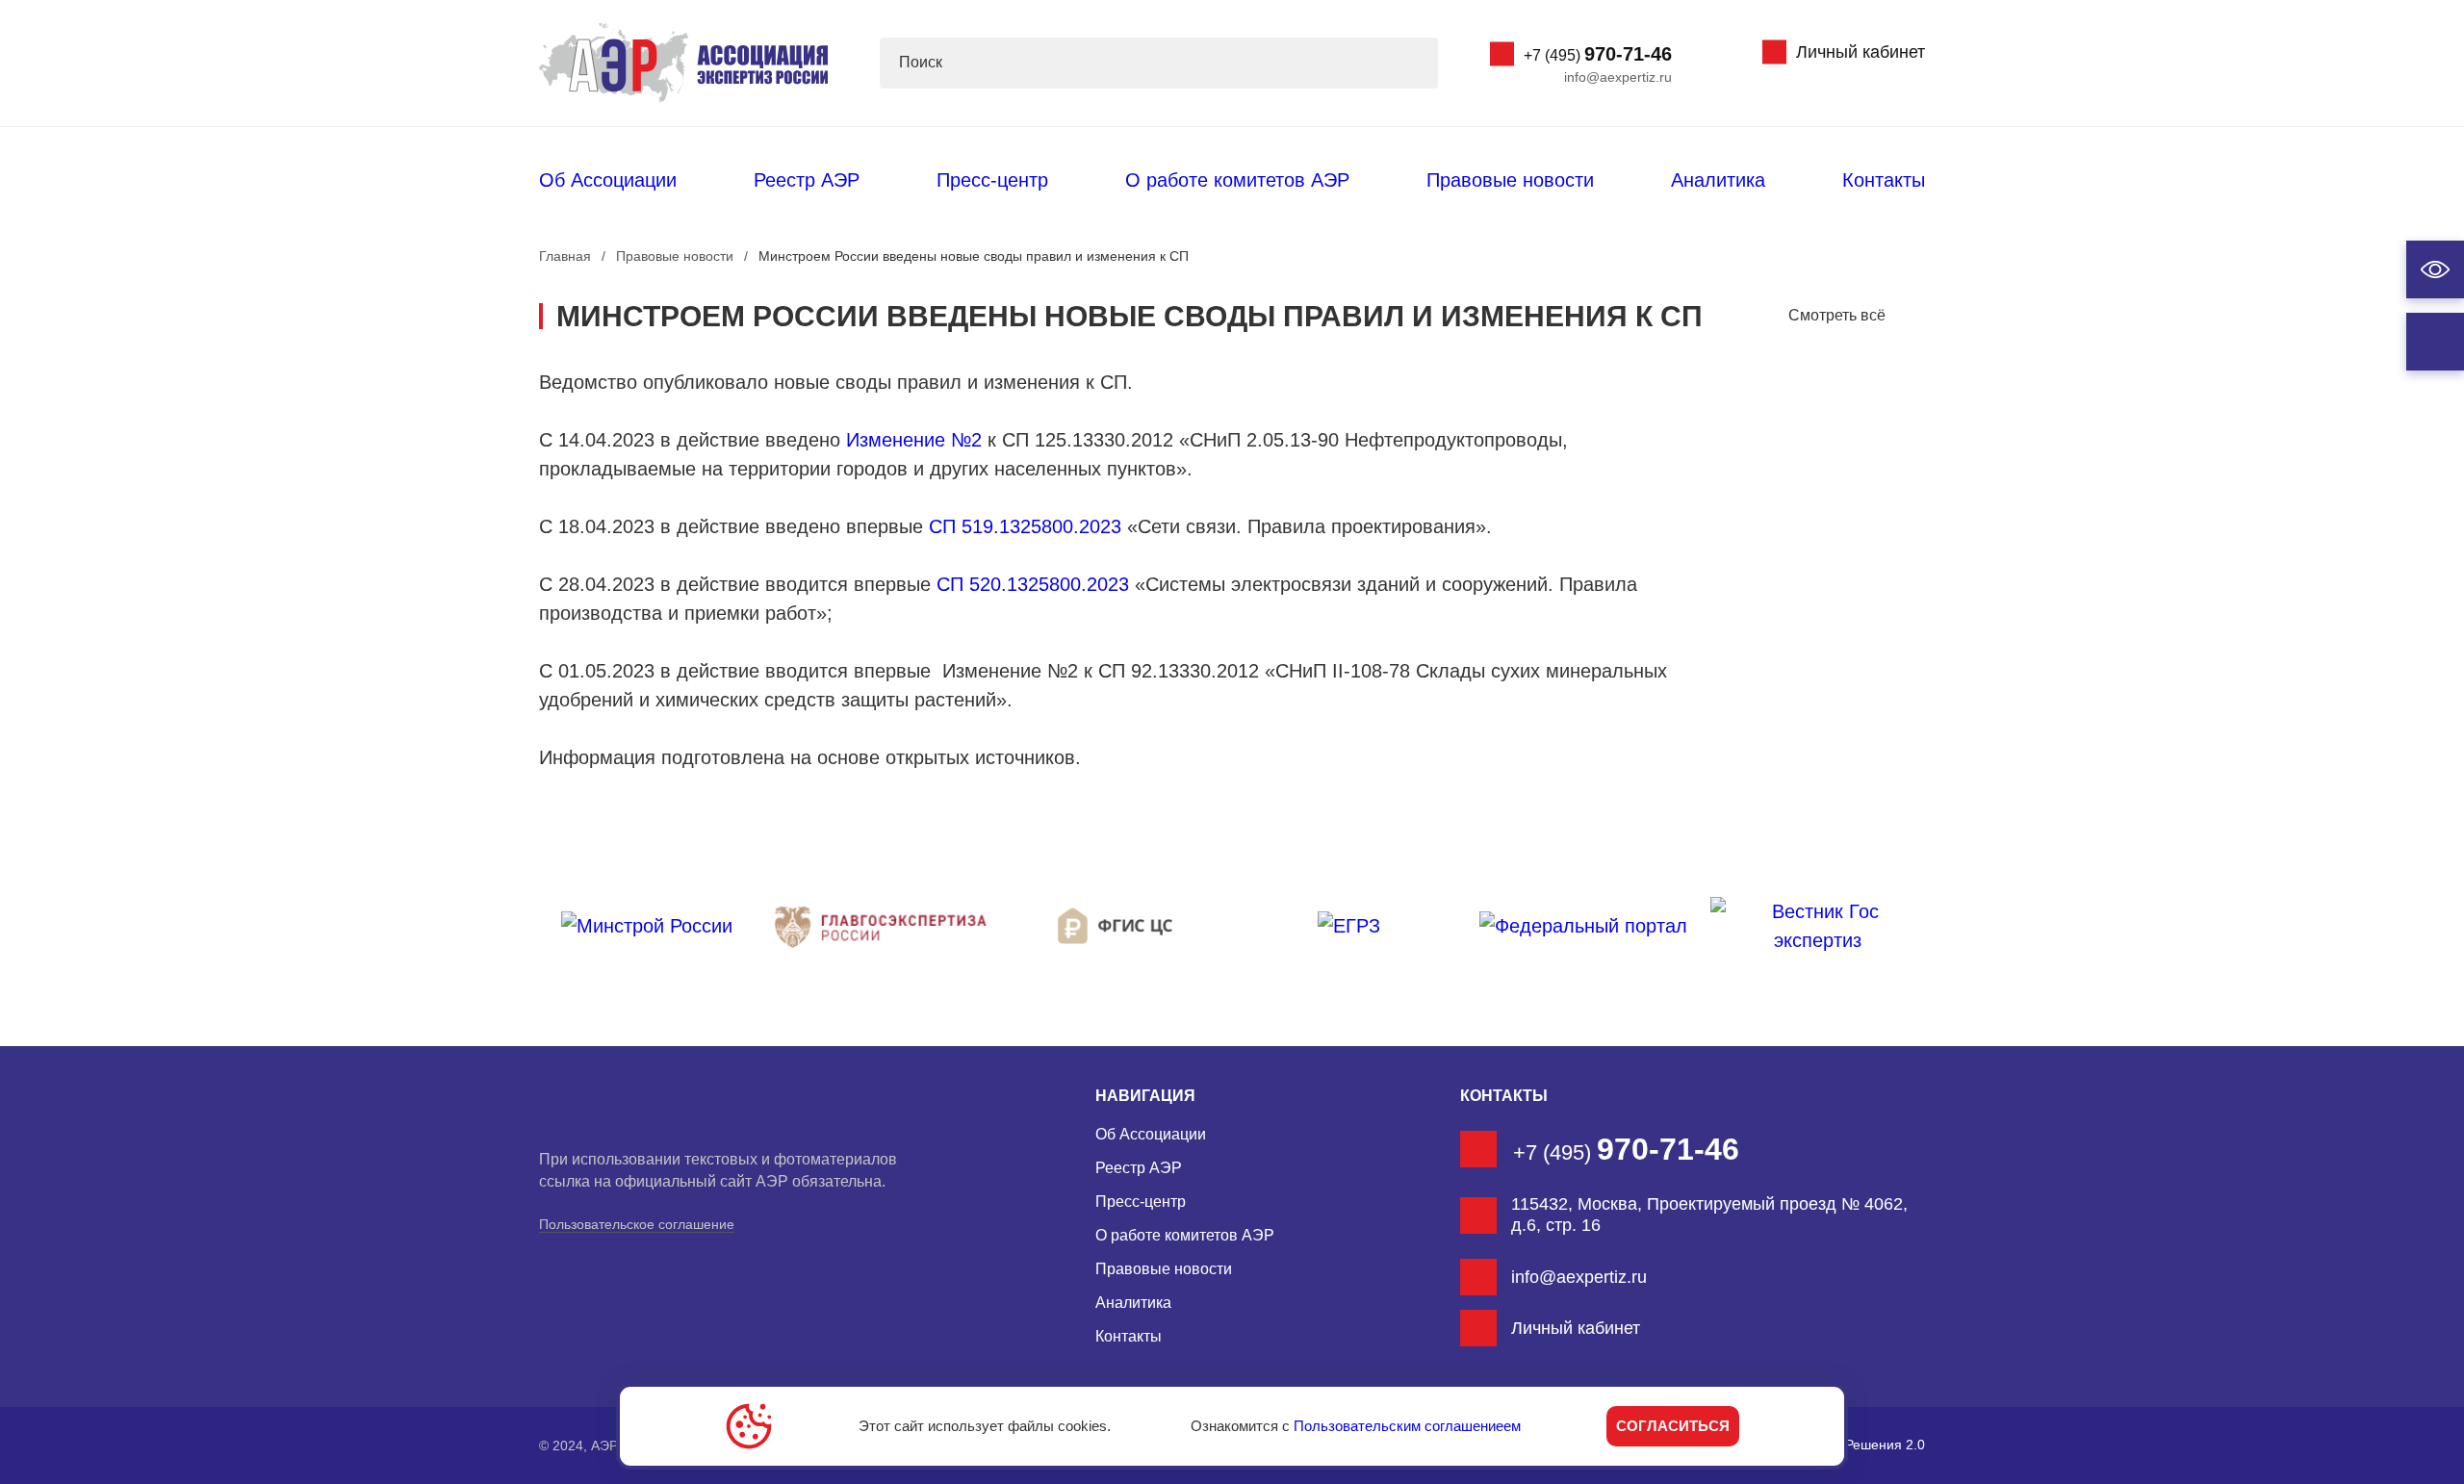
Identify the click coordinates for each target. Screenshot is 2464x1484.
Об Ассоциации (608, 180)
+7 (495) (1598, 54)
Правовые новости (1510, 180)
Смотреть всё (1837, 315)
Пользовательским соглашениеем (1407, 1426)
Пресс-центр (992, 180)
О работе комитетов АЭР (1237, 180)
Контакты (1884, 180)
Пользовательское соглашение (637, 1224)
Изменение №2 (914, 440)
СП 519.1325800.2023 (1025, 526)
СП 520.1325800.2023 (1033, 584)
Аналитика (1718, 180)
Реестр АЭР (807, 180)
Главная (565, 256)
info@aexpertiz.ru (1618, 77)
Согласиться (1673, 1426)
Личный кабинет (1861, 52)
